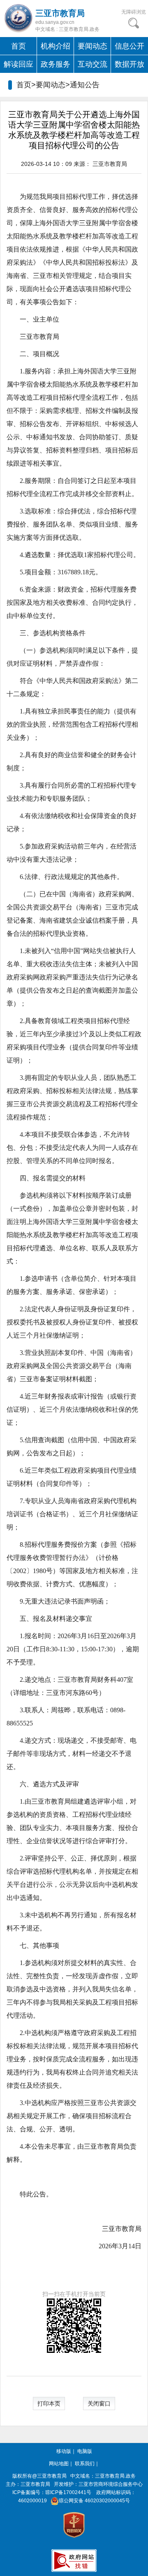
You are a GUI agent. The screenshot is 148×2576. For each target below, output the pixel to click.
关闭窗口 (99, 2403)
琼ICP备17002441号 (68, 2492)
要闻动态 (92, 46)
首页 (18, 46)
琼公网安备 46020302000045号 (94, 2501)
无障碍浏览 (134, 12)
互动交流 (92, 64)
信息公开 (129, 46)
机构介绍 (55, 46)
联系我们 (85, 2464)
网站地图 (59, 2464)
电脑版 (85, 2451)
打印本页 (49, 2403)
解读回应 (18, 64)
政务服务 (55, 64)
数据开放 (129, 64)
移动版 (64, 2451)
